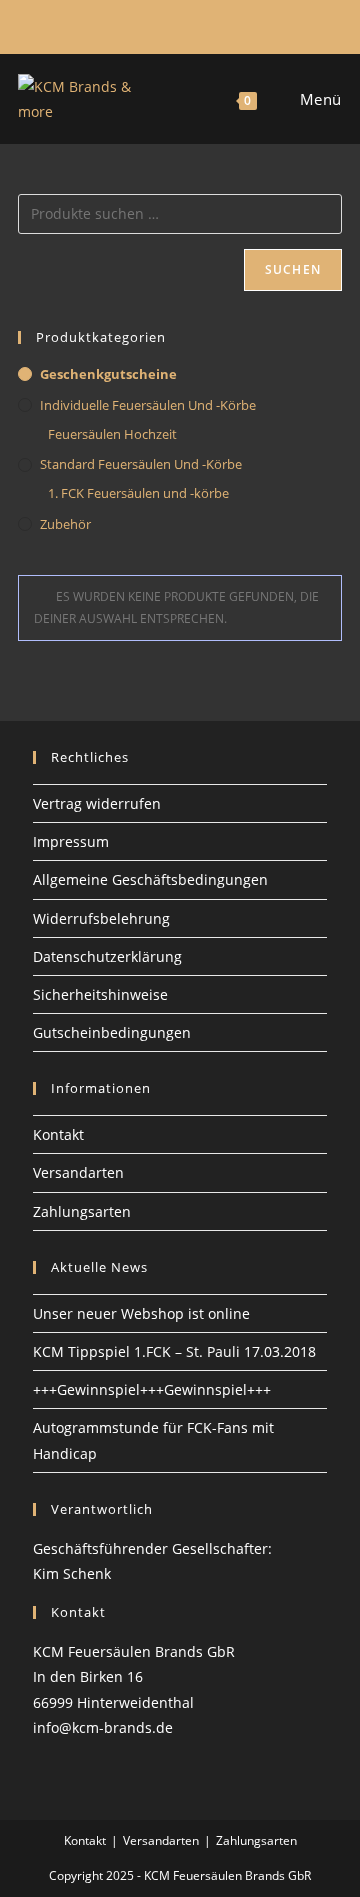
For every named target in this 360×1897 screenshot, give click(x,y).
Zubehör (65, 524)
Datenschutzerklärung (107, 956)
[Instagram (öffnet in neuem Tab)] (177, 24)
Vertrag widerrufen (97, 803)
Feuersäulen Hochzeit (112, 434)
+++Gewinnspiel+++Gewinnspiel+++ (152, 1389)
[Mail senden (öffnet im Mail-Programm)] (200, 24)
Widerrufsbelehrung (101, 918)
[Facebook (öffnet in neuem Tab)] (157, 24)
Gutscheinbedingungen (112, 1032)
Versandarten (78, 1172)
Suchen (293, 269)
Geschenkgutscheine (108, 374)
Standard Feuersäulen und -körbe (141, 464)
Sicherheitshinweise (100, 994)
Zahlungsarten (82, 1211)
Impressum (71, 841)
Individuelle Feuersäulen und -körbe (148, 405)
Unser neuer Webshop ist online (141, 1313)
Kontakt (58, 1134)
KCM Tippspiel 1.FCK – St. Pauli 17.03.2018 (174, 1351)
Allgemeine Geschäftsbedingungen (150, 879)
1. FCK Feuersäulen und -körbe (138, 493)
